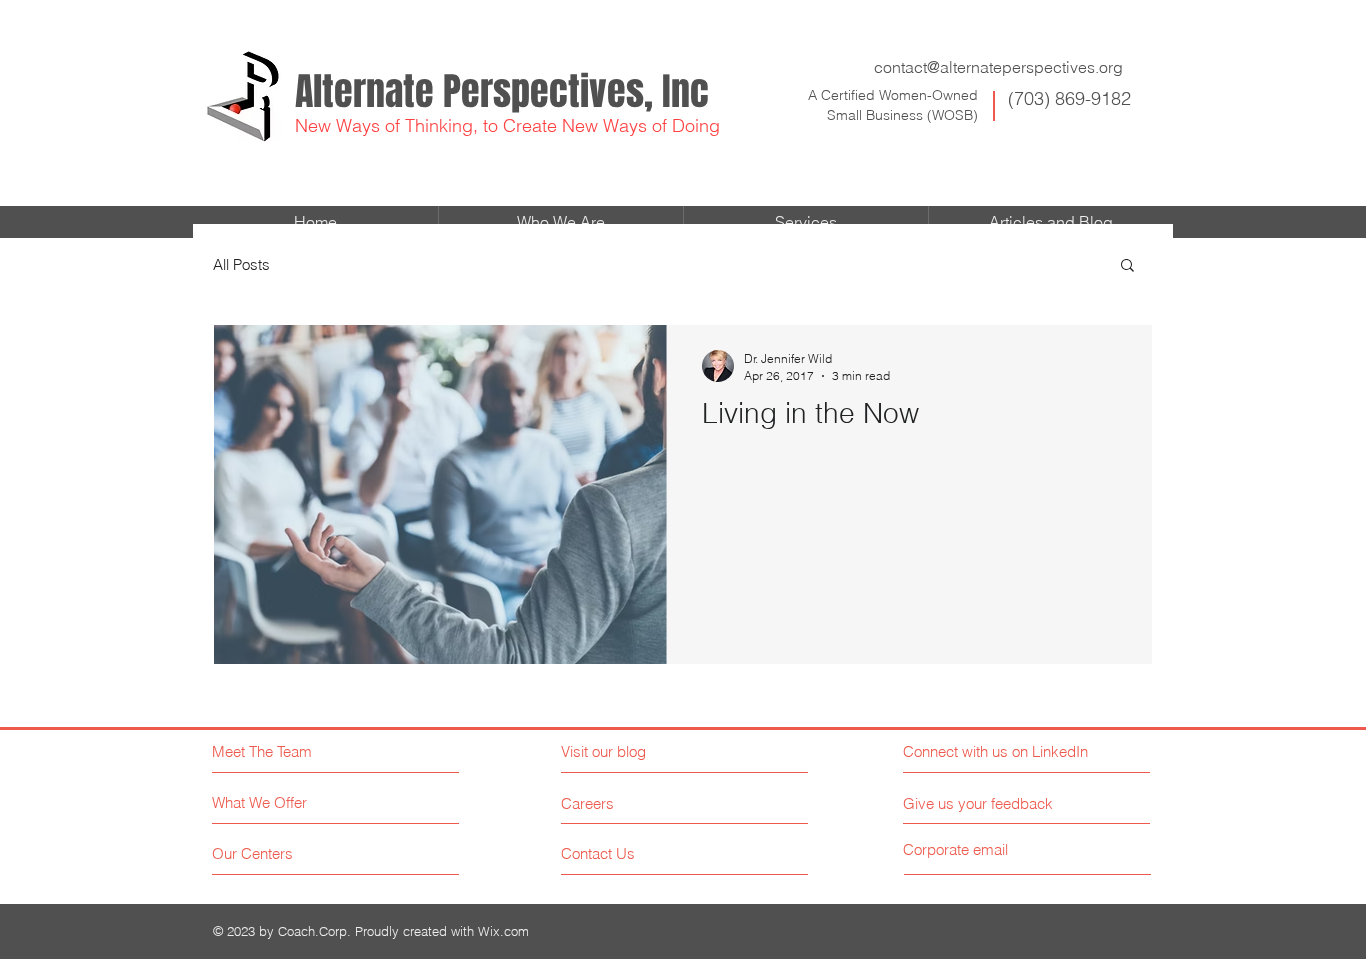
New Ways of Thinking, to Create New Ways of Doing (507, 125)
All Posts (241, 264)
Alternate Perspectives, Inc (502, 92)
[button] (1127, 266)
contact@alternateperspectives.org (998, 67)
